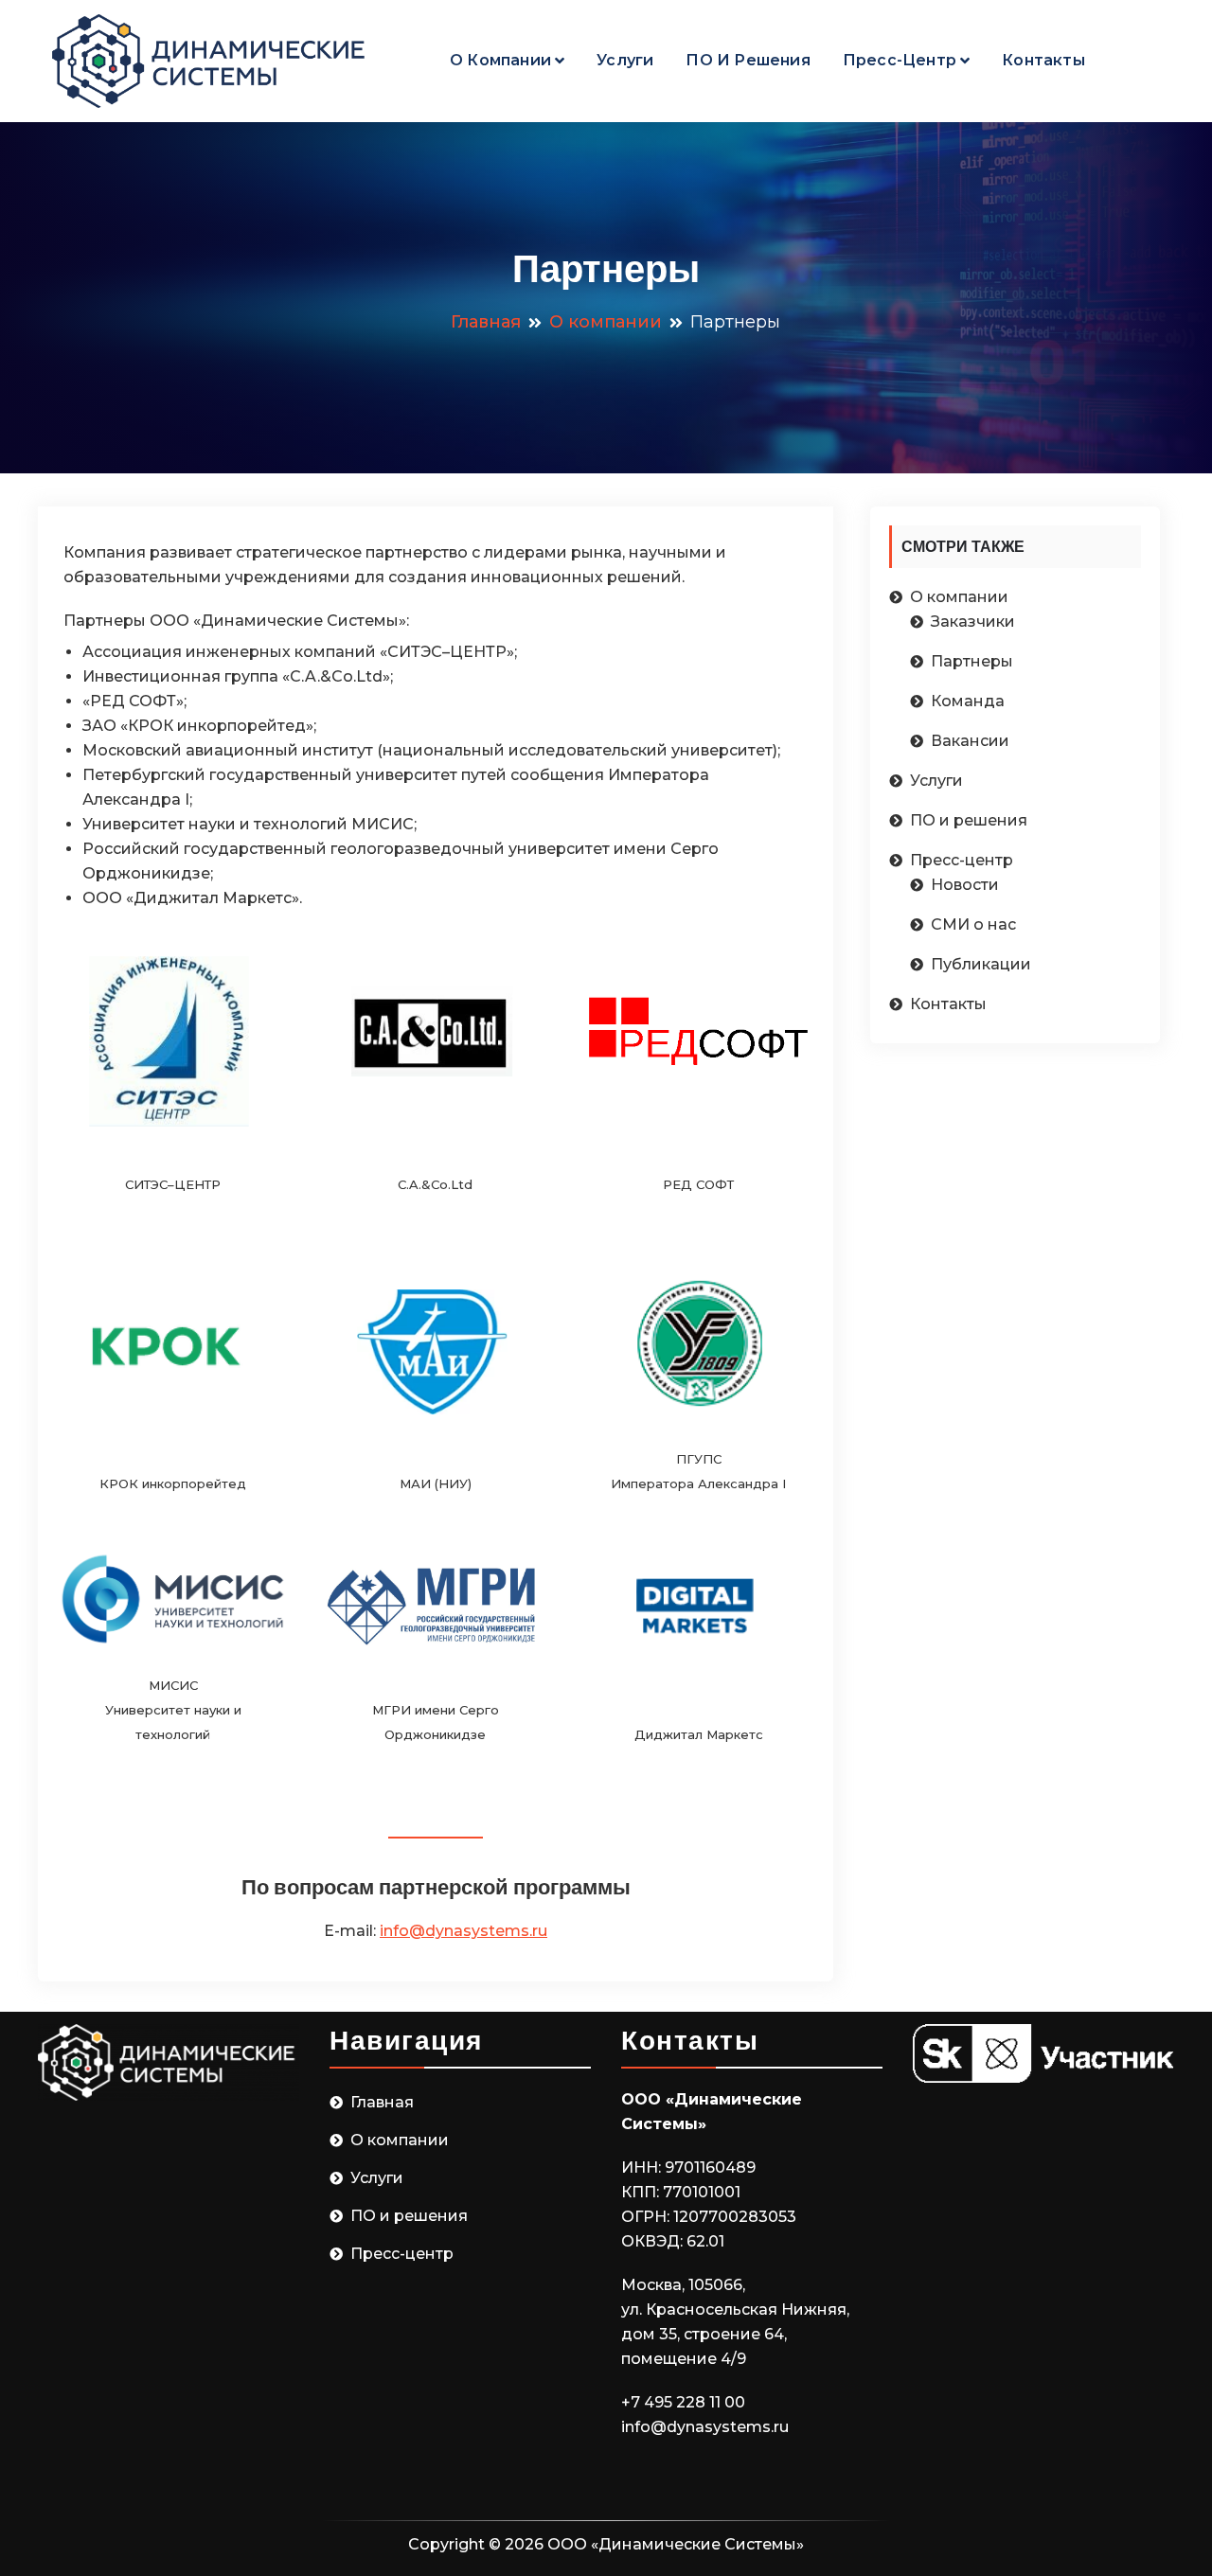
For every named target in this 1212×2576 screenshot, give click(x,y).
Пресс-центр (900, 60)
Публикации (981, 964)
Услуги (625, 60)
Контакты (1043, 60)
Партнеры (972, 661)
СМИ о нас (973, 924)
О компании (500, 60)
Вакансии (970, 741)
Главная (382, 2102)
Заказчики (973, 622)
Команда (968, 701)
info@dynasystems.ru (463, 1931)
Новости (965, 885)
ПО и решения (748, 60)
